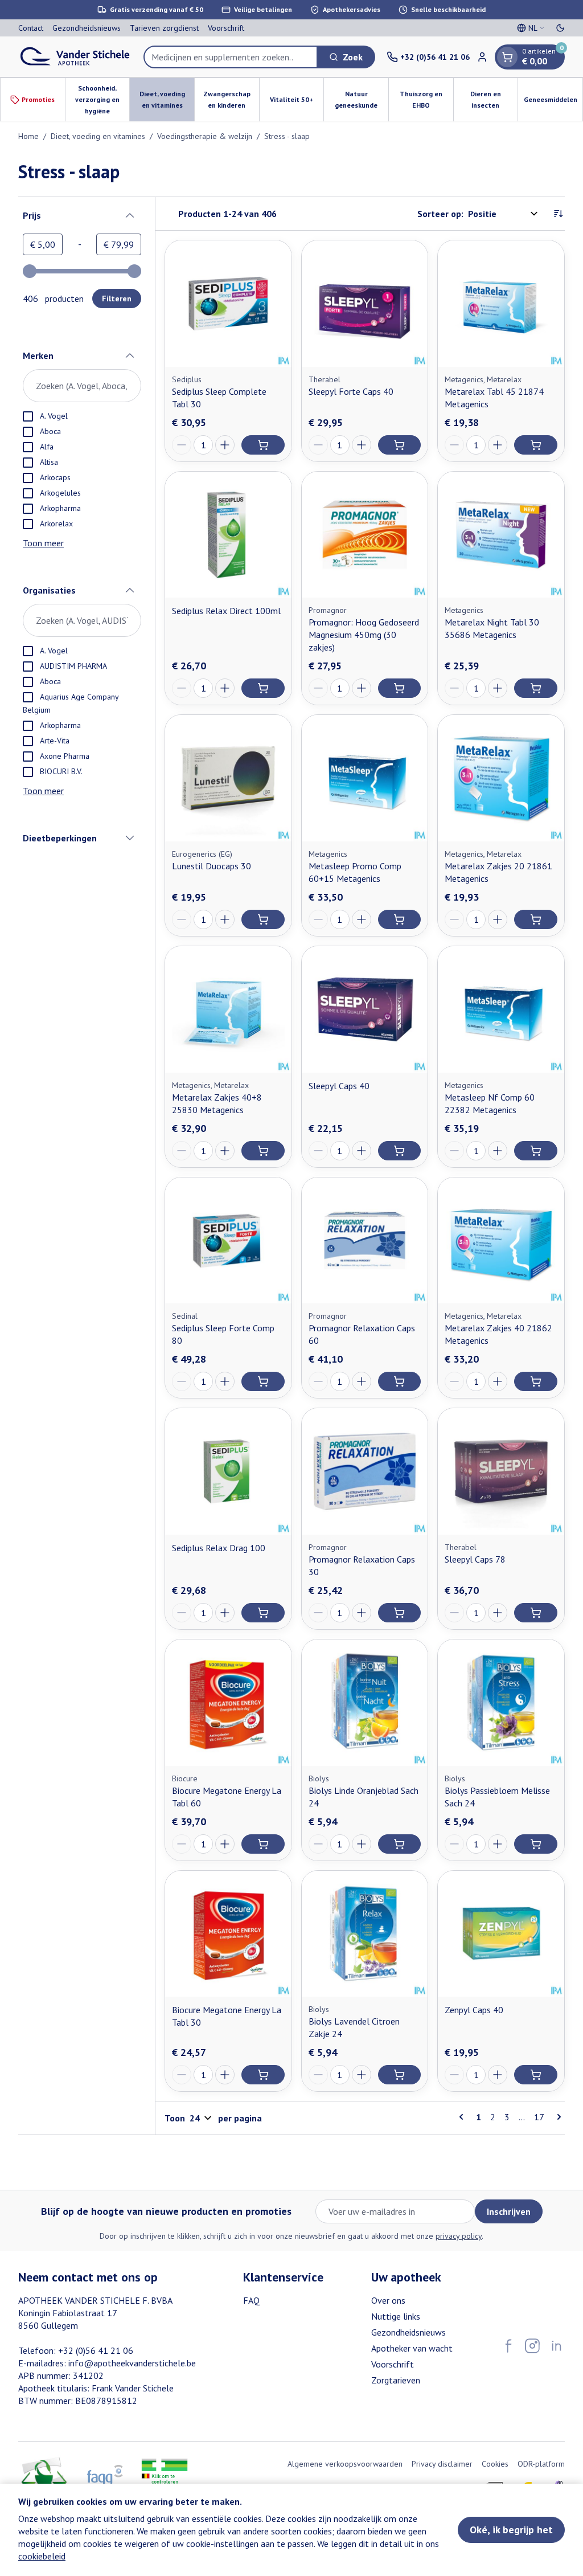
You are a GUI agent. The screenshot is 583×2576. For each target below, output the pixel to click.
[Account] (482, 57)
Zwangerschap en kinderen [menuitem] (231, 99)
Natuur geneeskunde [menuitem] (362, 99)
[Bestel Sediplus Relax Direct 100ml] (263, 688)
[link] (463, 2117)
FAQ (251, 2300)
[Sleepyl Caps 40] (365, 1009)
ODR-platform (541, 2464)
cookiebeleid (42, 2556)
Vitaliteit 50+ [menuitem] (297, 102)
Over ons (388, 2300)
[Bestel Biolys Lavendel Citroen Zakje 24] (400, 2075)
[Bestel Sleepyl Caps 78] (536, 1613)
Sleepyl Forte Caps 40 (351, 391)
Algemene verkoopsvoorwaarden (345, 2464)
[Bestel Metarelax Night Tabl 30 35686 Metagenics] (536, 688)
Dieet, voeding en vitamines (98, 136)
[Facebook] (508, 2346)
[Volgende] (557, 2117)
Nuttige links (396, 2316)
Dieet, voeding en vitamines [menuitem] (167, 99)
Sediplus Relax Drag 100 (219, 1548)
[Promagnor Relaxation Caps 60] (365, 1241)
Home (28, 136)
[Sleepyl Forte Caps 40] (365, 304)
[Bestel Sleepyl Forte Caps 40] (400, 445)
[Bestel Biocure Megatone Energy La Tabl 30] (263, 2075)
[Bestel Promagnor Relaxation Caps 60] (400, 1381)
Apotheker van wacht (412, 2348)
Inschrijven (509, 2211)
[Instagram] (532, 2346)
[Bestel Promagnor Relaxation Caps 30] (400, 1613)
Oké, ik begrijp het (511, 2530)
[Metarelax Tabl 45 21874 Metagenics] (501, 304)
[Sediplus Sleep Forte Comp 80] (228, 1241)
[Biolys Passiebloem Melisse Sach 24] (501, 1703)
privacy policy (459, 2236)
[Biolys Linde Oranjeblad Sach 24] (365, 1703)
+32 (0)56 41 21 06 (96, 2350)
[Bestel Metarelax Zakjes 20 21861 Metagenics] (536, 919)
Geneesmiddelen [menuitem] (553, 102)
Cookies (495, 2464)
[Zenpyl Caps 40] (501, 1934)
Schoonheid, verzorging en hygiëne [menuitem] (102, 99)
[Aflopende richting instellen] (558, 214)
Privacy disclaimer (442, 2464)
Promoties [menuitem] (38, 99)
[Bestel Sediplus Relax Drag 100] (263, 1613)
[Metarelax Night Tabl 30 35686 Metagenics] (501, 535)
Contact (31, 28)
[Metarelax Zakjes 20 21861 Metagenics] (501, 778)
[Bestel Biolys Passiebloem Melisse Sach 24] (536, 1844)
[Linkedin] (556, 2346)
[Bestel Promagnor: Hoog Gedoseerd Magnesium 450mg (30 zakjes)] (400, 688)
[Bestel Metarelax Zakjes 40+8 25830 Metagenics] (263, 1151)
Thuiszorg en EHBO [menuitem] (426, 99)
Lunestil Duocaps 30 (212, 866)
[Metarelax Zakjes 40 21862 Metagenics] (501, 1241)
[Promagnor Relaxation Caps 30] (365, 1471)
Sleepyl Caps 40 (339, 1086)
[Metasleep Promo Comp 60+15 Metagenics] (365, 778)
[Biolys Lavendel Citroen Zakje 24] (365, 1934)
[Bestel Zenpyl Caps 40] (536, 2075)
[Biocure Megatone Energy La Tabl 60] (228, 1703)
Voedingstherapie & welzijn (205, 136)
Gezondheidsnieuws (87, 28)
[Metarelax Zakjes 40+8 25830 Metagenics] (228, 1009)
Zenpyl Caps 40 (474, 2010)
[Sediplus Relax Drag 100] (228, 1471)
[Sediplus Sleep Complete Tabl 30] (228, 304)
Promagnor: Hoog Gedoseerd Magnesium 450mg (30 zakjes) (364, 635)
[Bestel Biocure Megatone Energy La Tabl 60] (263, 1844)
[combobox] (231, 57)
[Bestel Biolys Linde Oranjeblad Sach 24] (400, 1844)
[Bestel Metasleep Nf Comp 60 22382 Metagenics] (536, 1151)
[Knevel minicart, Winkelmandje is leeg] (507, 57)
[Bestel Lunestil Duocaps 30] (263, 919)
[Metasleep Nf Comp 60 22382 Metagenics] (501, 1009)
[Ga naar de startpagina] (75, 57)
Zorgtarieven (396, 2380)
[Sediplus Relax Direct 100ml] (228, 535)
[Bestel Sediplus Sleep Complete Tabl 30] (263, 445)
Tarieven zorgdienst (164, 28)
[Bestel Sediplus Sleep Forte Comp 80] (263, 1381)
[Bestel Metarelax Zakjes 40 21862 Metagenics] (536, 1381)
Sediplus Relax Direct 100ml (226, 611)
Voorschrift (226, 28)
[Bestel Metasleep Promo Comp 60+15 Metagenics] (400, 919)
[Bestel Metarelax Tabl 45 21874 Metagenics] (536, 445)
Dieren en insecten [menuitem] (494, 99)
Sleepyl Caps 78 (475, 1559)
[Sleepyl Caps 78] (501, 1471)
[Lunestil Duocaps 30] (228, 778)
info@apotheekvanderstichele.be (132, 2363)
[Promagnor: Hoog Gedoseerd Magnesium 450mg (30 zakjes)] (365, 535)
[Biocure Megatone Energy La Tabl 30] (228, 1934)
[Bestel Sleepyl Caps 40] (400, 1151)
